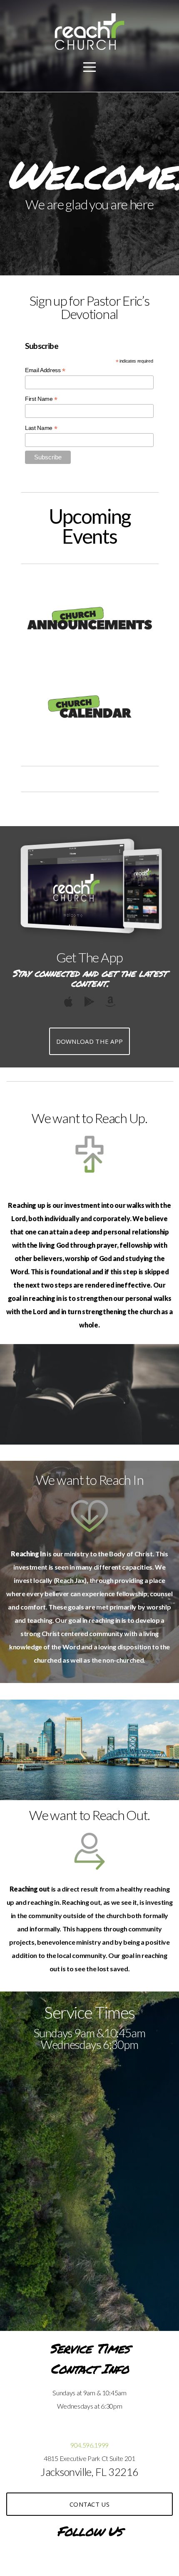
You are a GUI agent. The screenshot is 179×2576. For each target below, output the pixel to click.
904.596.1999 (89, 2445)
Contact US (89, 2504)
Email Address (45, 370)
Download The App (90, 1041)
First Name (41, 399)
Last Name (41, 428)
